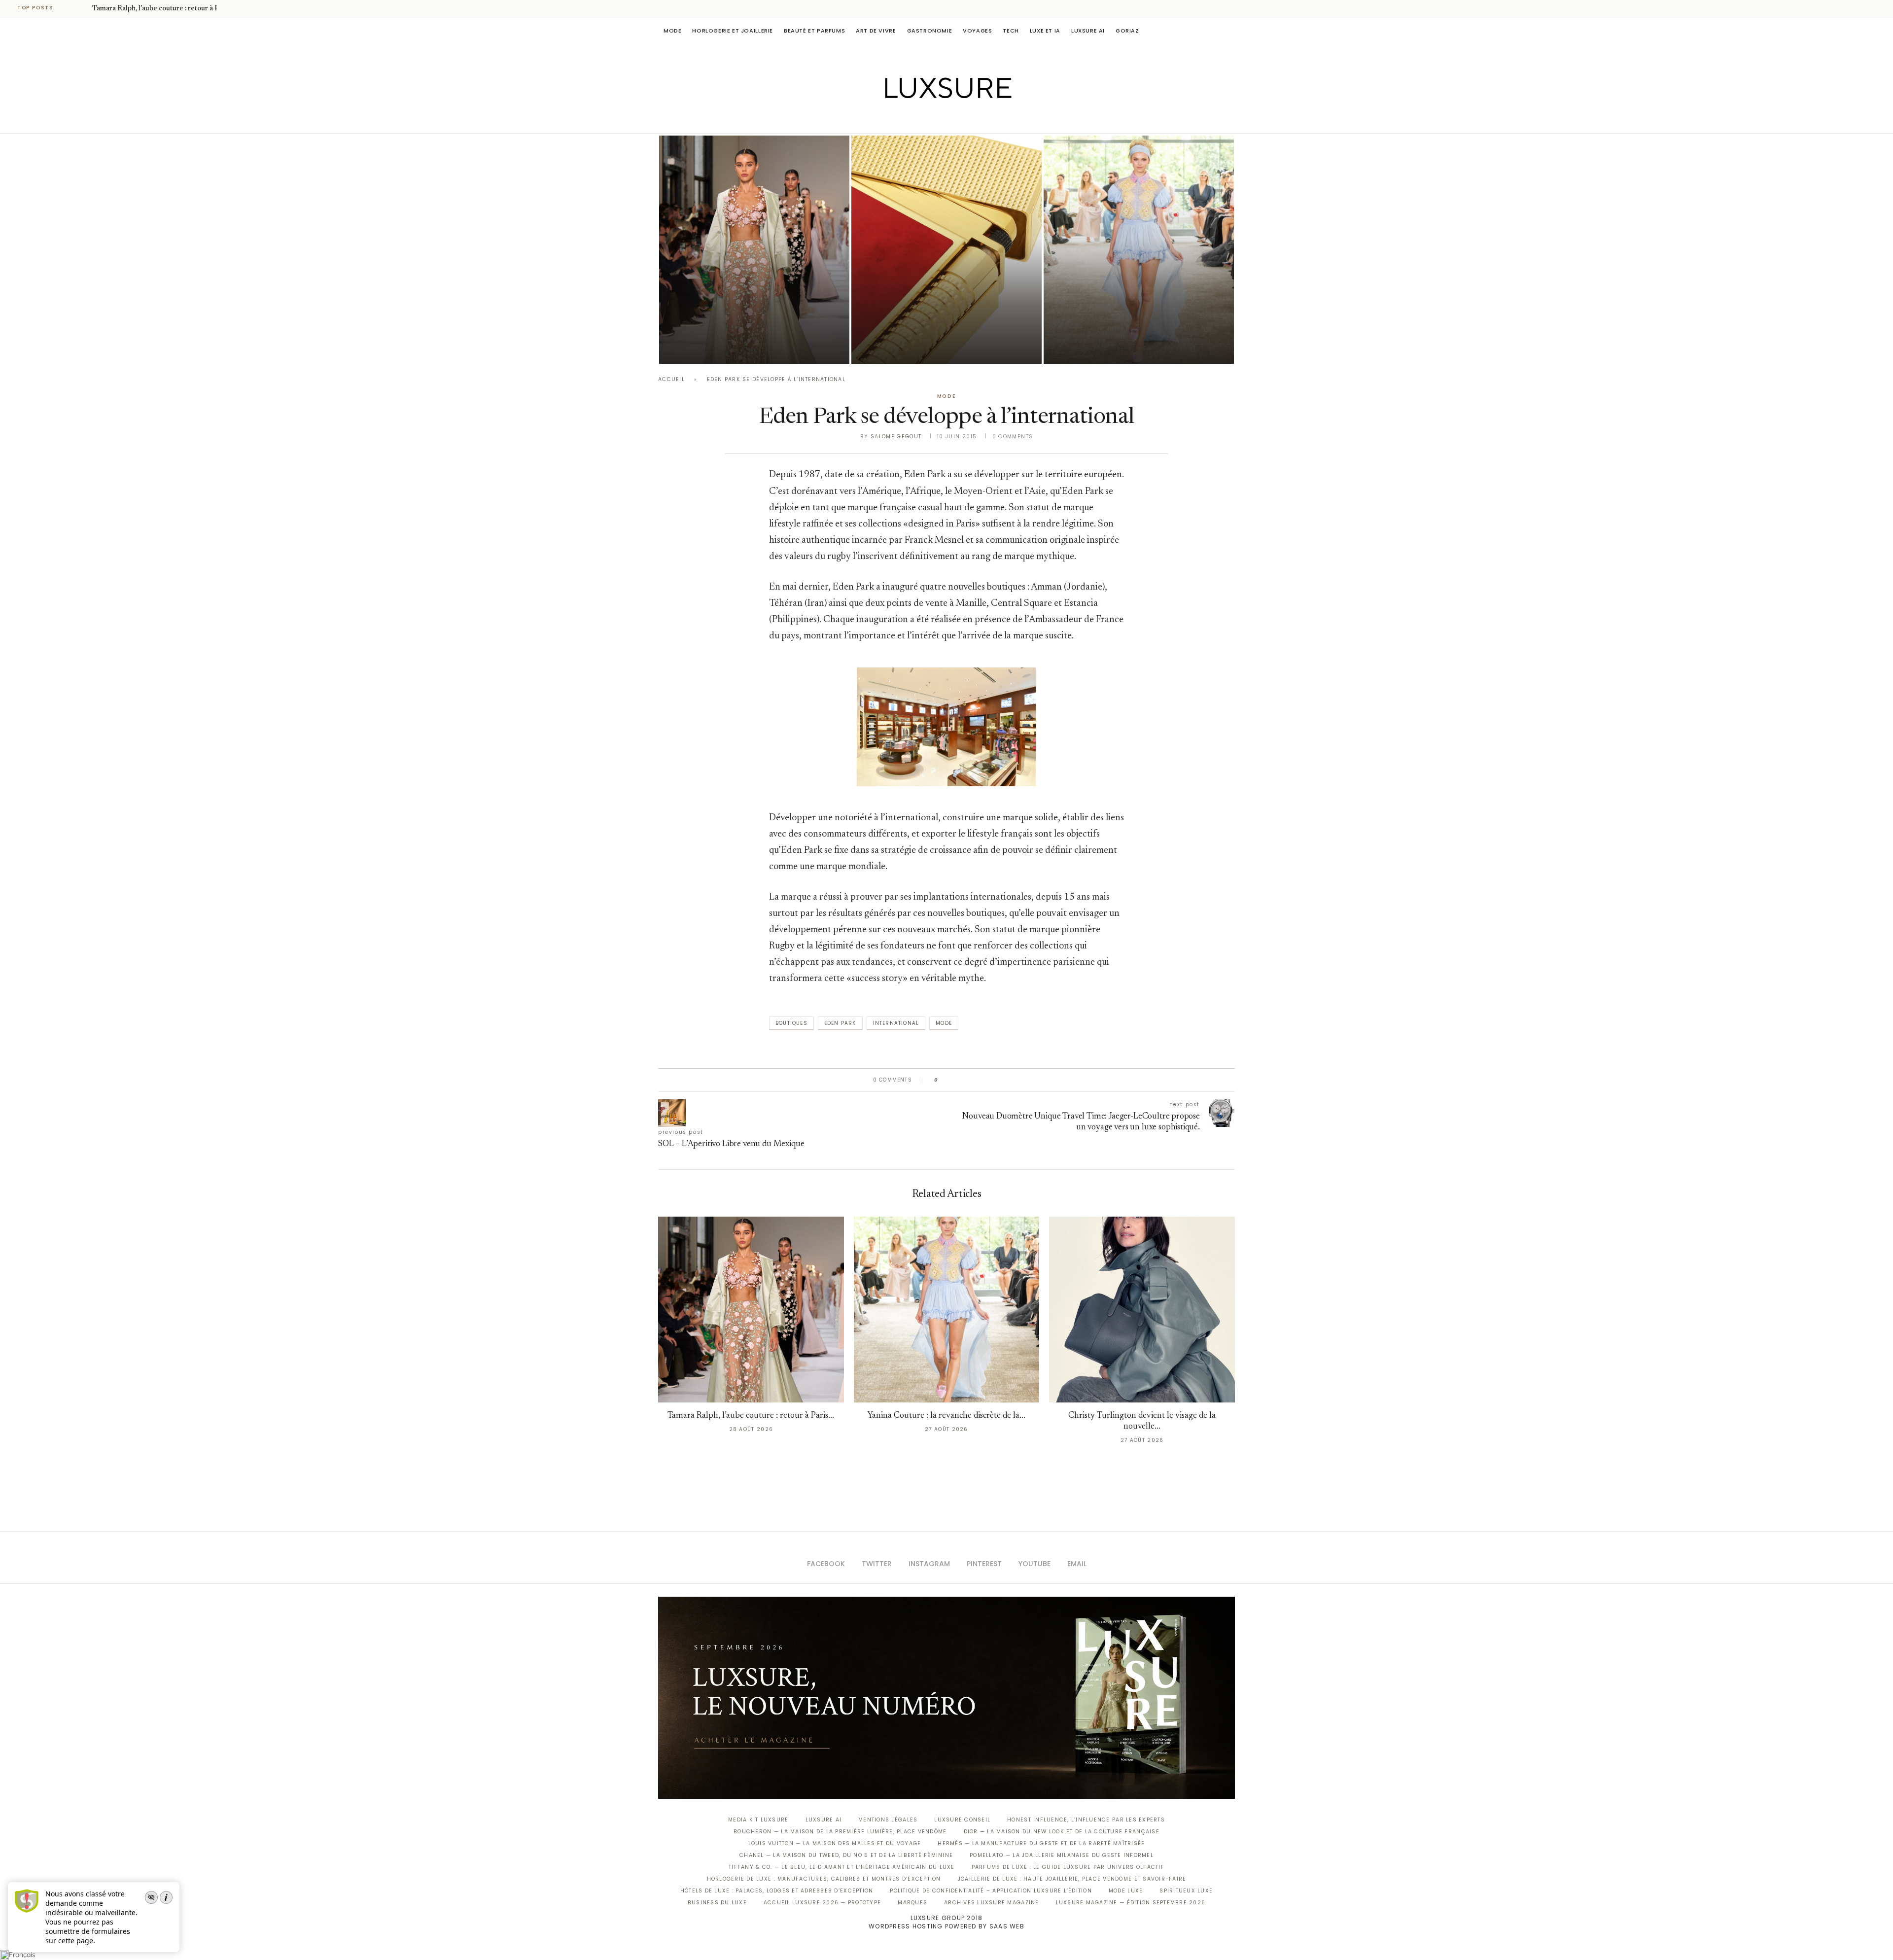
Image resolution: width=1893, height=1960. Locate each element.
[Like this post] (943, 1080)
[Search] (1230, 31)
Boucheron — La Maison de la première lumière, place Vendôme (840, 1832)
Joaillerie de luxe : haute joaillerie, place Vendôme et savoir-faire (1072, 1879)
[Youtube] (967, 119)
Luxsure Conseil (962, 1820)
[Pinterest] (954, 119)
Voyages (977, 31)
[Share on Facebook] (955, 1080)
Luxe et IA (1045, 31)
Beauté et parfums (814, 31)
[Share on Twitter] (964, 1080)
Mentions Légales (888, 1820)
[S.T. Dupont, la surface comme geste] (946, 250)
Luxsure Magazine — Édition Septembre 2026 (1131, 1903)
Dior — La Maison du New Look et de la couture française (1062, 1832)
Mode (672, 31)
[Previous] (70, 8)
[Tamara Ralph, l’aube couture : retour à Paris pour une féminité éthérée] (754, 250)
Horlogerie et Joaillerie (733, 31)
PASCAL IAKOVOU (709, 347)
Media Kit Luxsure (758, 1820)
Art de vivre (876, 31)
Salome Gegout (896, 437)
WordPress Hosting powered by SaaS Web (946, 1926)
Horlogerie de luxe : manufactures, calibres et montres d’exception (824, 1879)
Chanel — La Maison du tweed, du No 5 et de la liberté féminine (846, 1855)
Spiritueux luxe (1186, 1891)
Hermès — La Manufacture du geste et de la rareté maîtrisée (1041, 1843)
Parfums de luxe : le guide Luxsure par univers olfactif (1068, 1867)
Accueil (671, 379)
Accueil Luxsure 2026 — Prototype (822, 1903)
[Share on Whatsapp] (993, 1080)
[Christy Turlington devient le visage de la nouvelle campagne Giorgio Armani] (1142, 1310)
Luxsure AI (1088, 31)
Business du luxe (717, 1903)
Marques (912, 1903)
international (896, 1023)
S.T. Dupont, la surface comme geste (945, 333)
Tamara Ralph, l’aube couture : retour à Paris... (164, 9)
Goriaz (1127, 31)
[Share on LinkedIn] (983, 1080)
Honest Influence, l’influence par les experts (1086, 1820)
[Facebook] (912, 119)
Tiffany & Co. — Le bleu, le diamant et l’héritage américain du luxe (841, 1867)
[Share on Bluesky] (1012, 1080)
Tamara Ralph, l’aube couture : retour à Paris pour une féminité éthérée (745, 319)
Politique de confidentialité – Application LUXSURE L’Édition (991, 1891)
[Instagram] (940, 119)
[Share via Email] (1021, 1080)
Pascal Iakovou (902, 347)
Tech (1011, 31)
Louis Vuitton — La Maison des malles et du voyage (835, 1843)
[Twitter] (926, 119)
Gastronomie (930, 31)
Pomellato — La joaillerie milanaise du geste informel (1062, 1855)
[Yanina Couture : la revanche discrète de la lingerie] (1139, 250)
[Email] (981, 119)
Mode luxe (1126, 1891)
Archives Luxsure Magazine (992, 1903)
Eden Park (840, 1023)
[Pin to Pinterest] (974, 1080)
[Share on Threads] (1002, 1080)
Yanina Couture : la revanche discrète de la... (946, 1416)
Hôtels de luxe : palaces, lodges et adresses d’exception (777, 1891)
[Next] (83, 8)
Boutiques (791, 1023)
